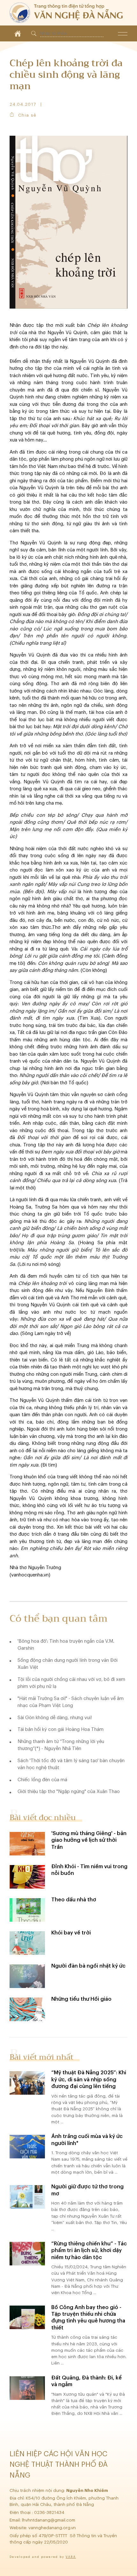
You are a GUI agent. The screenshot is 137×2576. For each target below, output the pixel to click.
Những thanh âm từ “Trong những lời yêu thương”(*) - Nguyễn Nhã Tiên (61, 1745)
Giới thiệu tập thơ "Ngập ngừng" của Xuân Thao (69, 1792)
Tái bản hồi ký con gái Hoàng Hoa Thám (61, 1729)
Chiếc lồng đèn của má (42, 1780)
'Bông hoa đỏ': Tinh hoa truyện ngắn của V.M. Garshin (66, 1645)
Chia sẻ (27, 115)
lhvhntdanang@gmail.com (49, 2520)
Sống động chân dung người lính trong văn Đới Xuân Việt (68, 1664)
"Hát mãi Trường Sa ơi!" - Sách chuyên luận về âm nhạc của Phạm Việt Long (71, 1702)
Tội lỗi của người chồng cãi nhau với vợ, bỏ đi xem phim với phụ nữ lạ (71, 1683)
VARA (71, 2557)
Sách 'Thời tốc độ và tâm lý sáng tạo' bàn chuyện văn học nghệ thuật (71, 1764)
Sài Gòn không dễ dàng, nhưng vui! (55, 1718)
